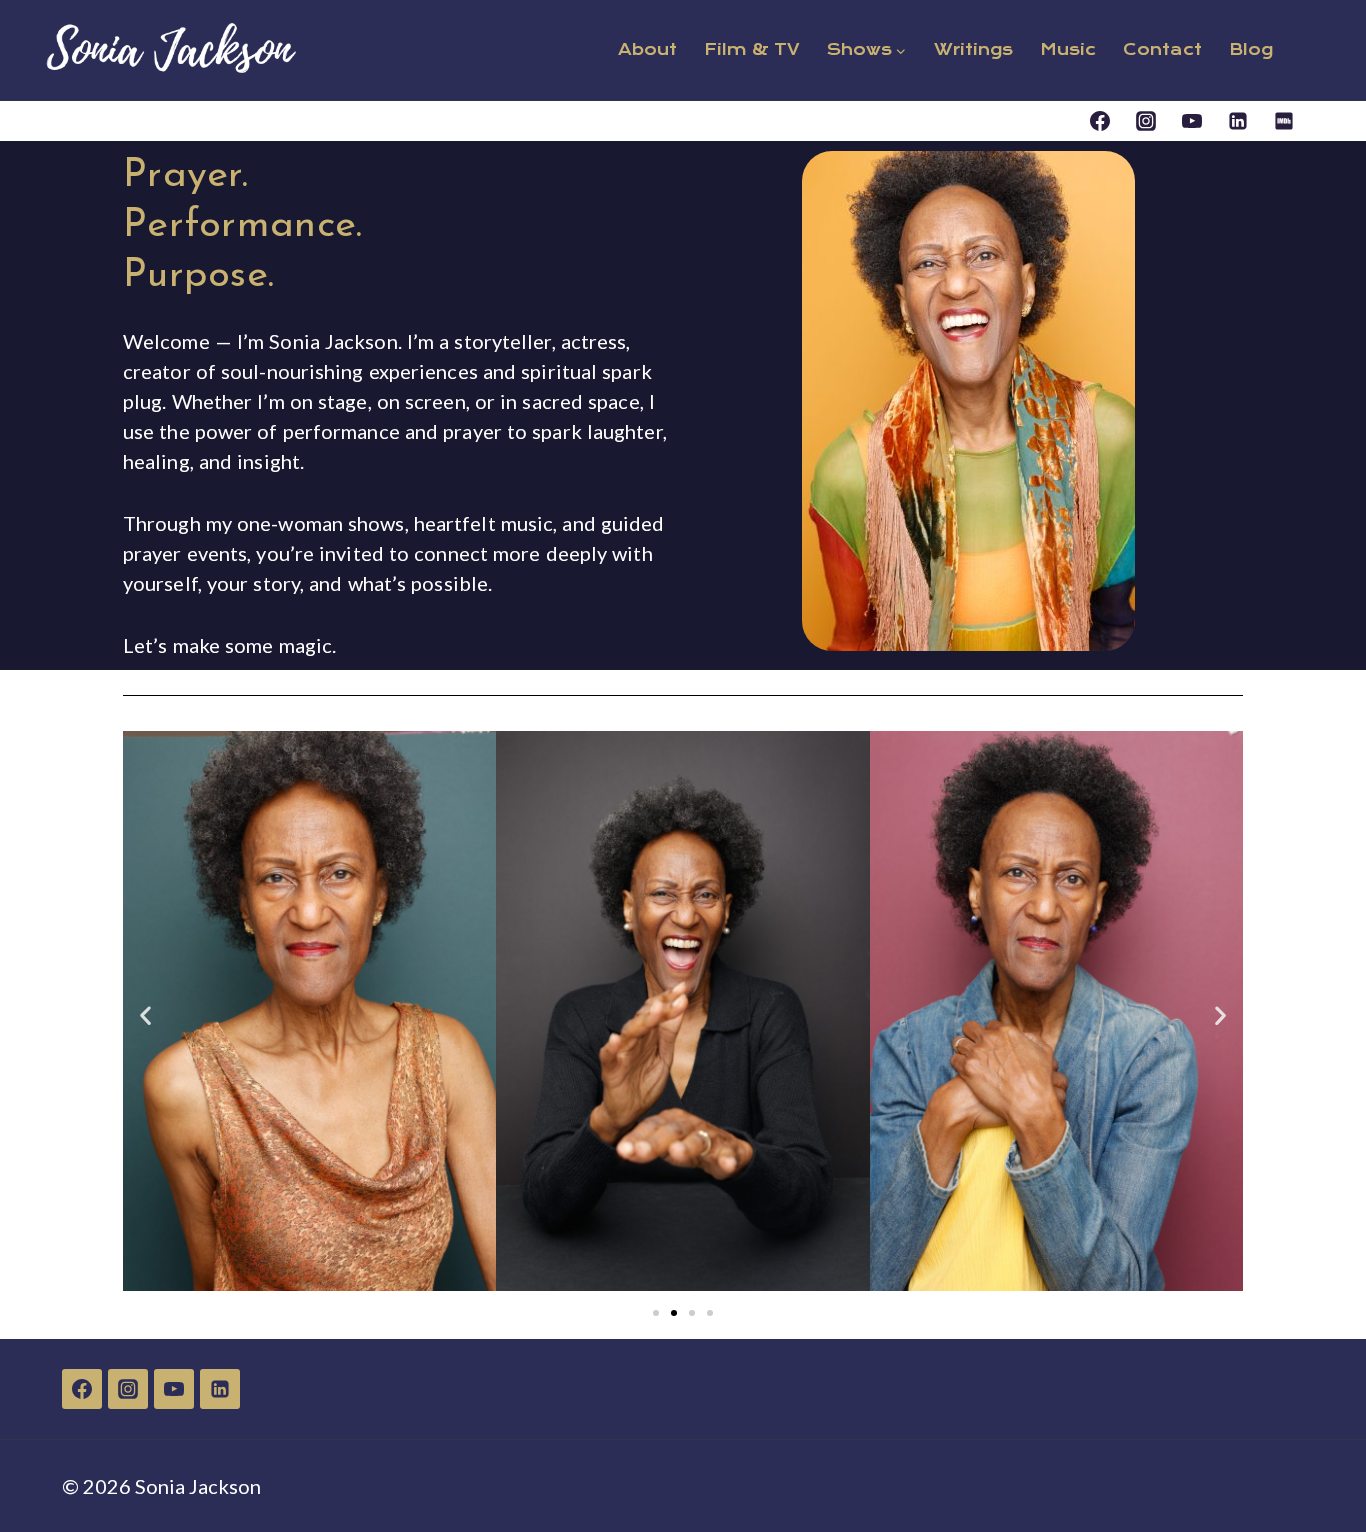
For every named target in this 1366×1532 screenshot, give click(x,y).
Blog (1251, 49)
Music (1068, 49)
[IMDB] (1284, 121)
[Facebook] (1100, 121)
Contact (1162, 49)
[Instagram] (1146, 121)
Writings (973, 49)
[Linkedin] (1238, 121)
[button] (145, 1014)
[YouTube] (1192, 121)
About (647, 49)
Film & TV (752, 49)
